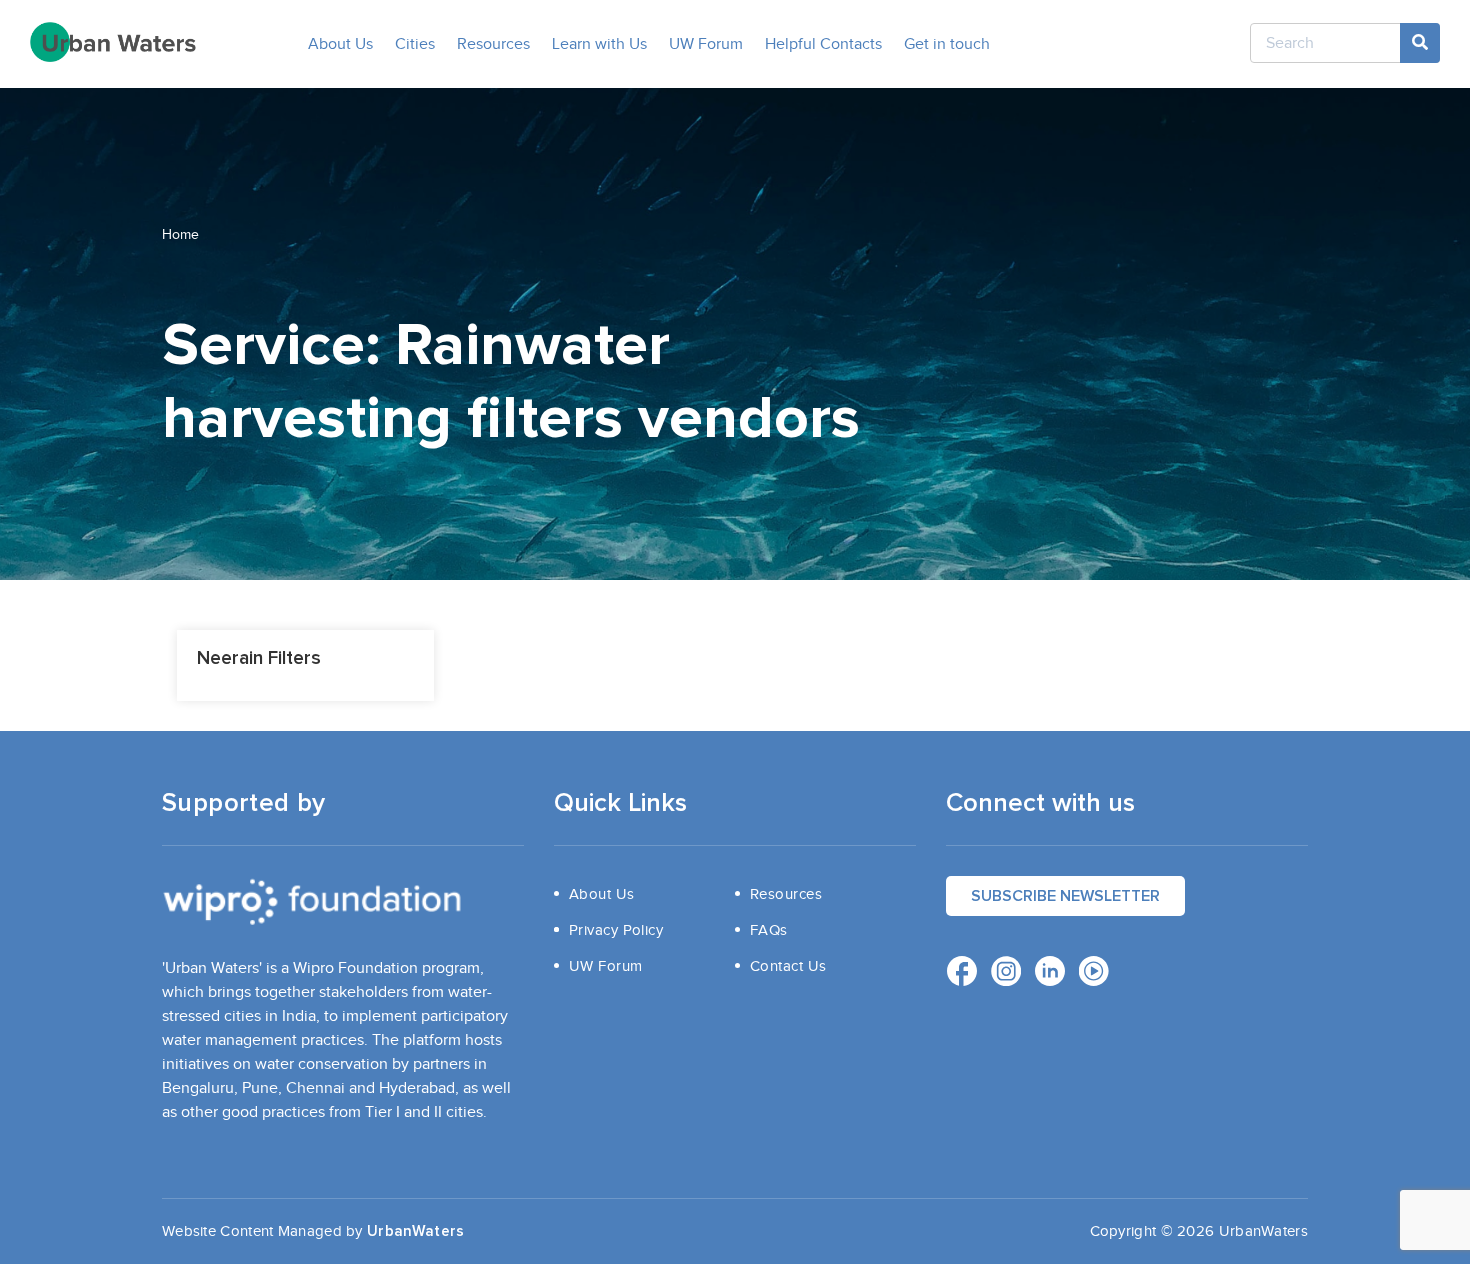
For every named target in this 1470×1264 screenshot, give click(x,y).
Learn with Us (599, 44)
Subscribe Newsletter (1065, 896)
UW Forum (706, 44)
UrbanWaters (415, 1231)
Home (181, 235)
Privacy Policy (616, 930)
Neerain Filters (259, 658)
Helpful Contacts (823, 44)
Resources (493, 44)
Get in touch (947, 44)
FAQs (769, 930)
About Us (340, 44)
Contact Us (788, 966)
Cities (415, 44)
